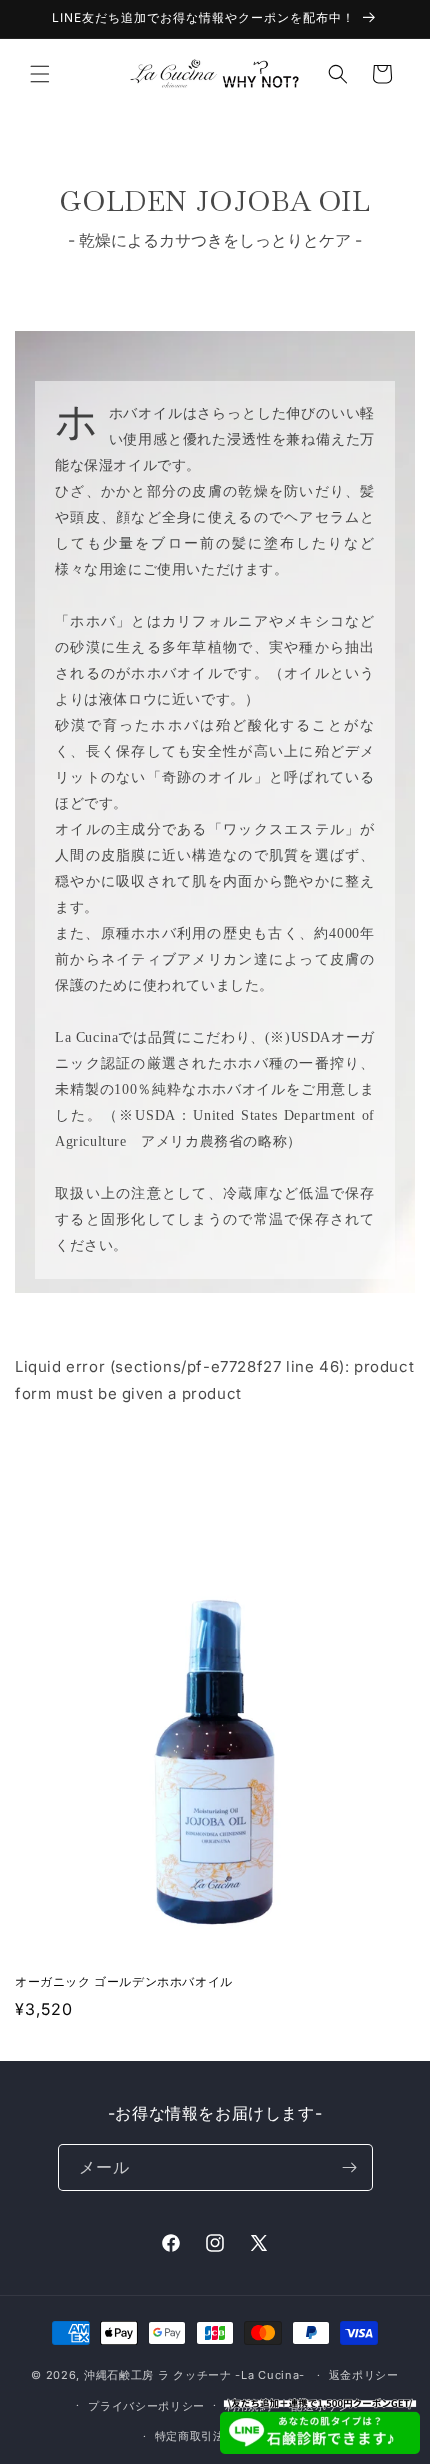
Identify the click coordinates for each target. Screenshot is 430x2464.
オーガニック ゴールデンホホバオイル (124, 1981)
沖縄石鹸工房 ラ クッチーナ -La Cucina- (194, 2375)
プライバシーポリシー (146, 2406)
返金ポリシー (364, 2375)
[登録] (350, 2167)
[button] (40, 74)
